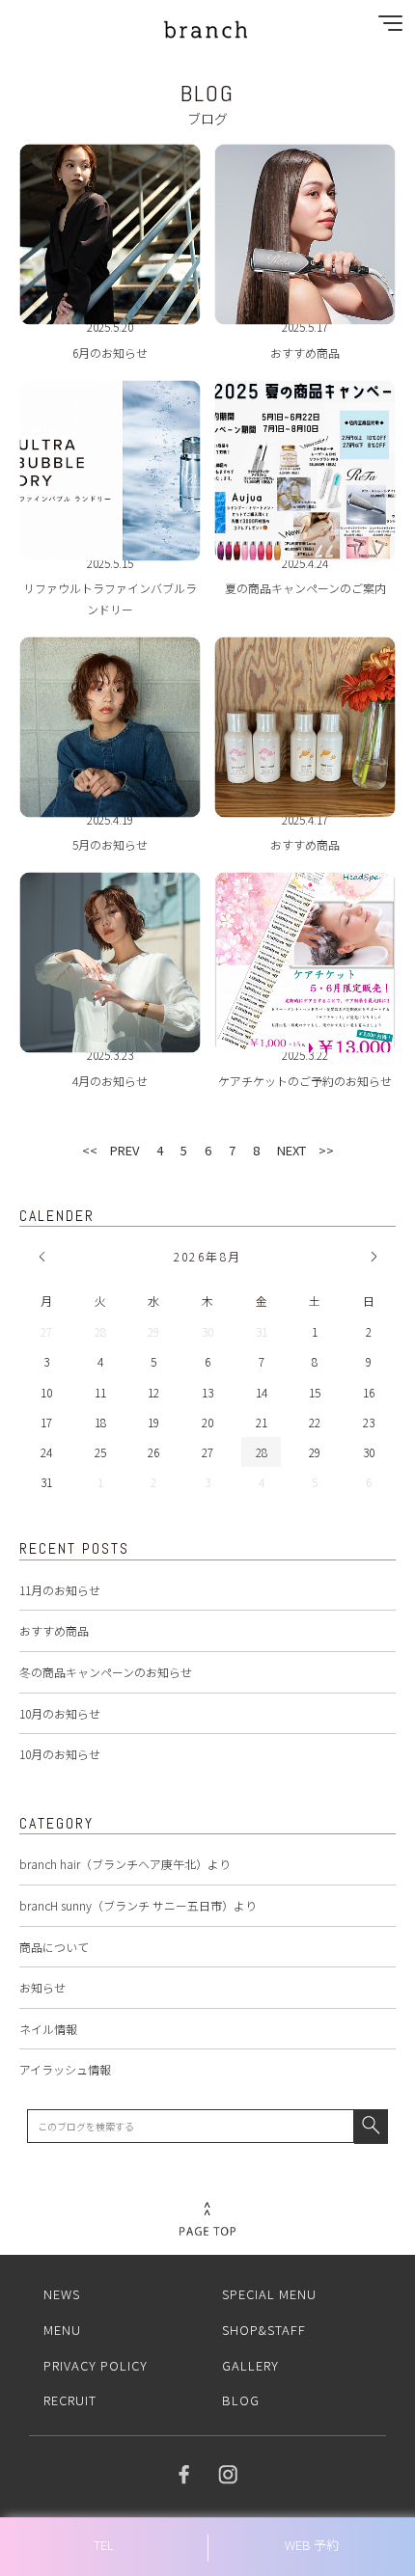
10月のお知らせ (60, 1713)
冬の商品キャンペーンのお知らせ (106, 1672)
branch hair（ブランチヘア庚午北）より (125, 1864)
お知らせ (42, 1987)
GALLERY (250, 2365)
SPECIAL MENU (269, 2294)
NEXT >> (305, 1150)
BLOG (241, 2400)
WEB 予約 (312, 2545)
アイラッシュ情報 (65, 2069)
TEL (104, 2545)
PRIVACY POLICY (96, 2365)
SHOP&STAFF (264, 2330)
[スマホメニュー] (386, 27)
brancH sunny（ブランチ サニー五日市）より (138, 1905)
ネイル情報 (48, 2029)
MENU (62, 2330)
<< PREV (111, 1150)
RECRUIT (70, 2400)
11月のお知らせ (60, 1590)
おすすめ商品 (54, 1630)
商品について (54, 1947)
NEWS (62, 2294)
